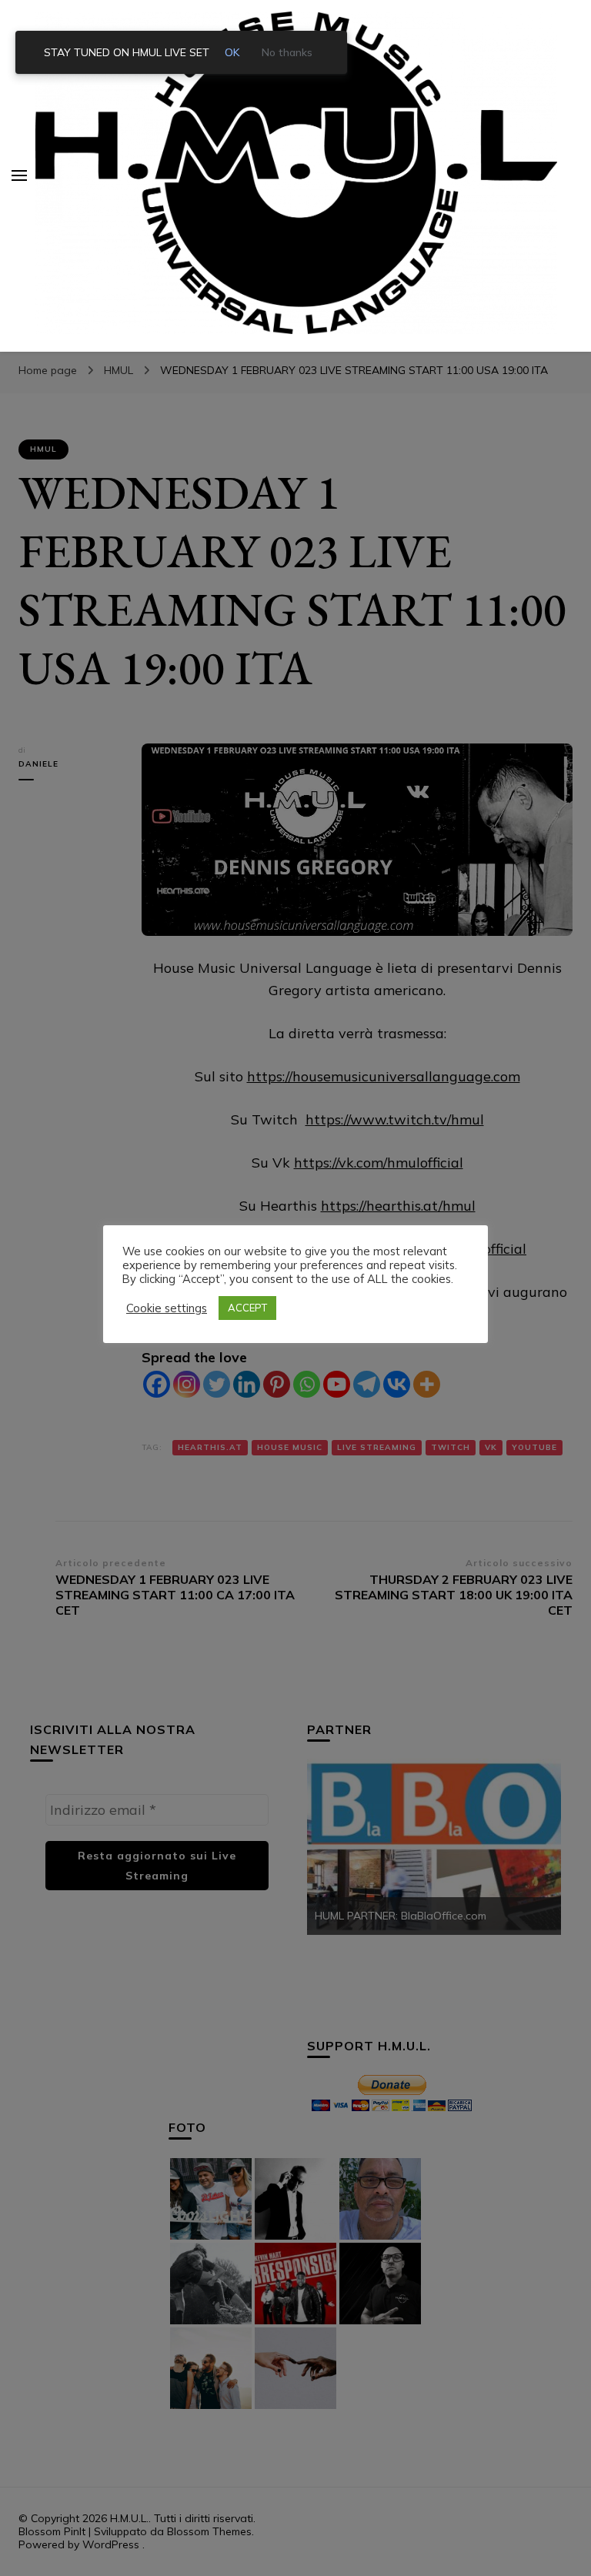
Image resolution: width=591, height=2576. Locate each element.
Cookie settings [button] (167, 1308)
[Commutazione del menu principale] (19, 175)
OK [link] (232, 52)
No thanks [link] (287, 52)
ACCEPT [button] (247, 1308)
